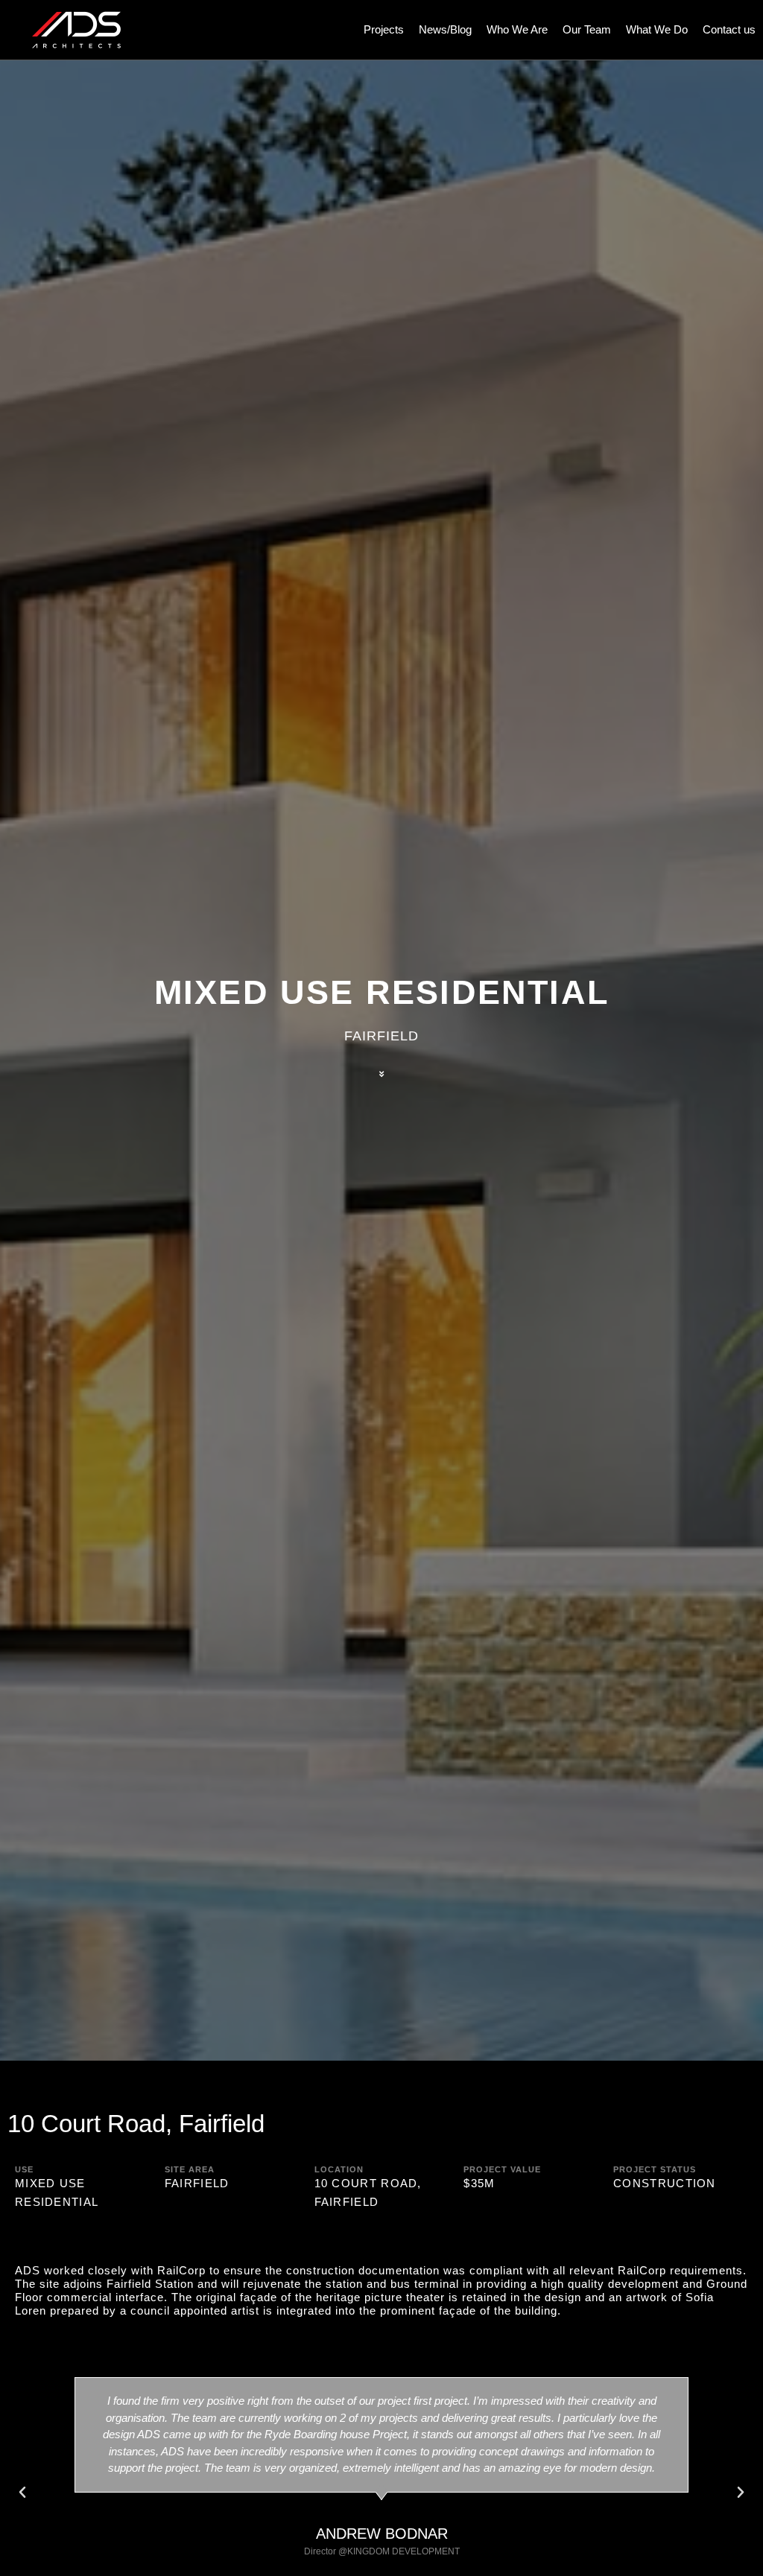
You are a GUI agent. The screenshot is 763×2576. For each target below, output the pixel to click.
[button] (22, 2493)
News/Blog (445, 29)
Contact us (729, 29)
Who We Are (517, 29)
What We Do (657, 29)
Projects (384, 29)
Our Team (587, 29)
